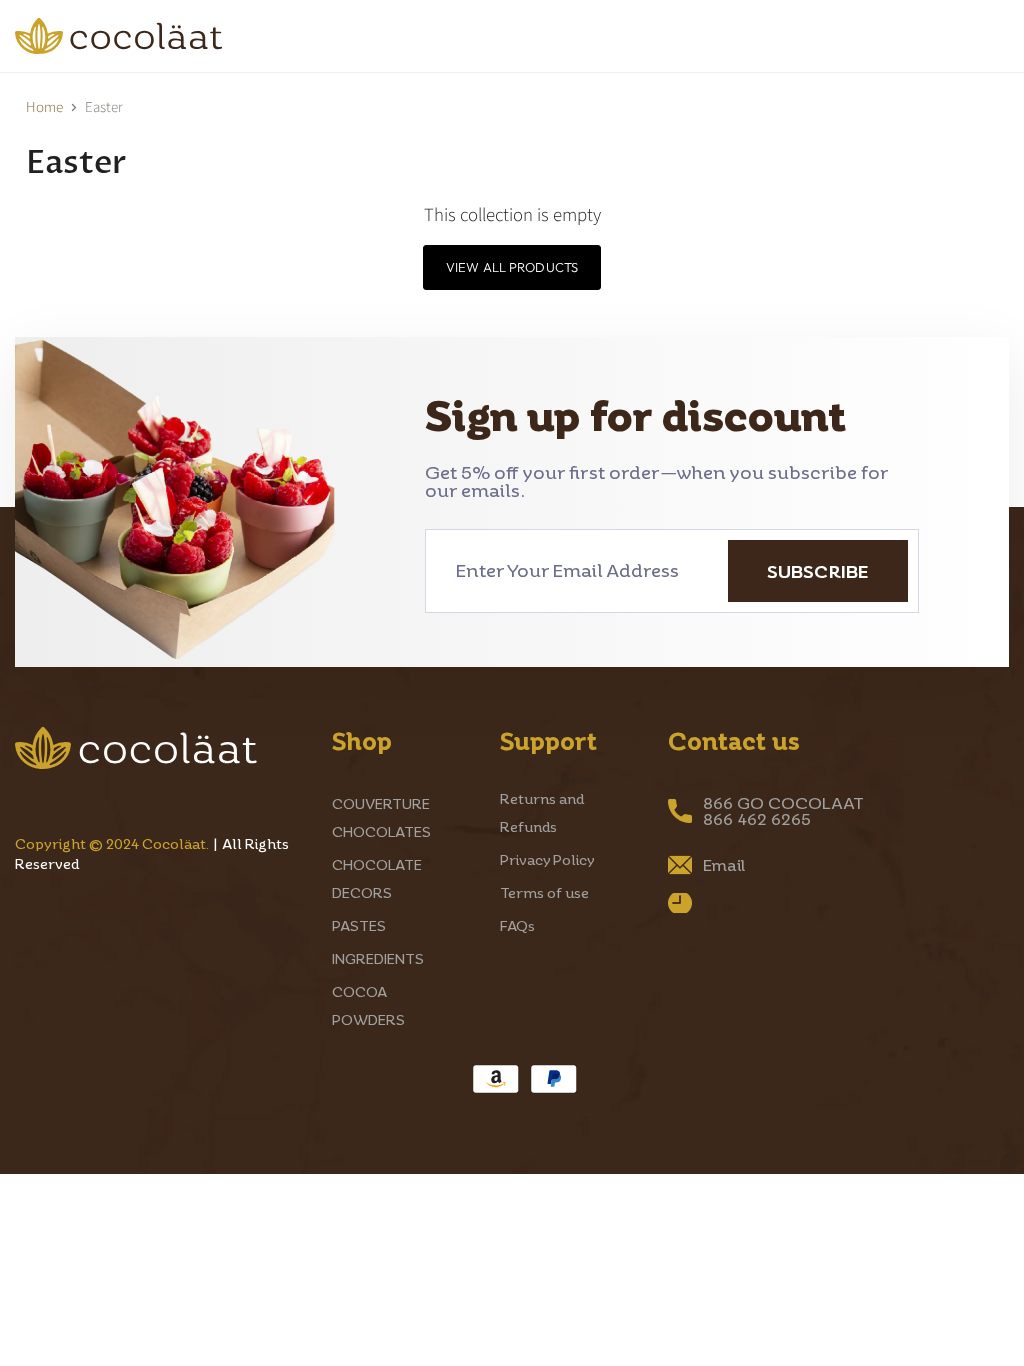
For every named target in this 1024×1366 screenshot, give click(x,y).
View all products (512, 267)
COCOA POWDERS (119, 62)
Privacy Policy (547, 859)
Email (724, 865)
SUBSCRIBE (818, 571)
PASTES (359, 925)
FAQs (517, 925)
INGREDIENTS (378, 958)
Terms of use (544, 892)
